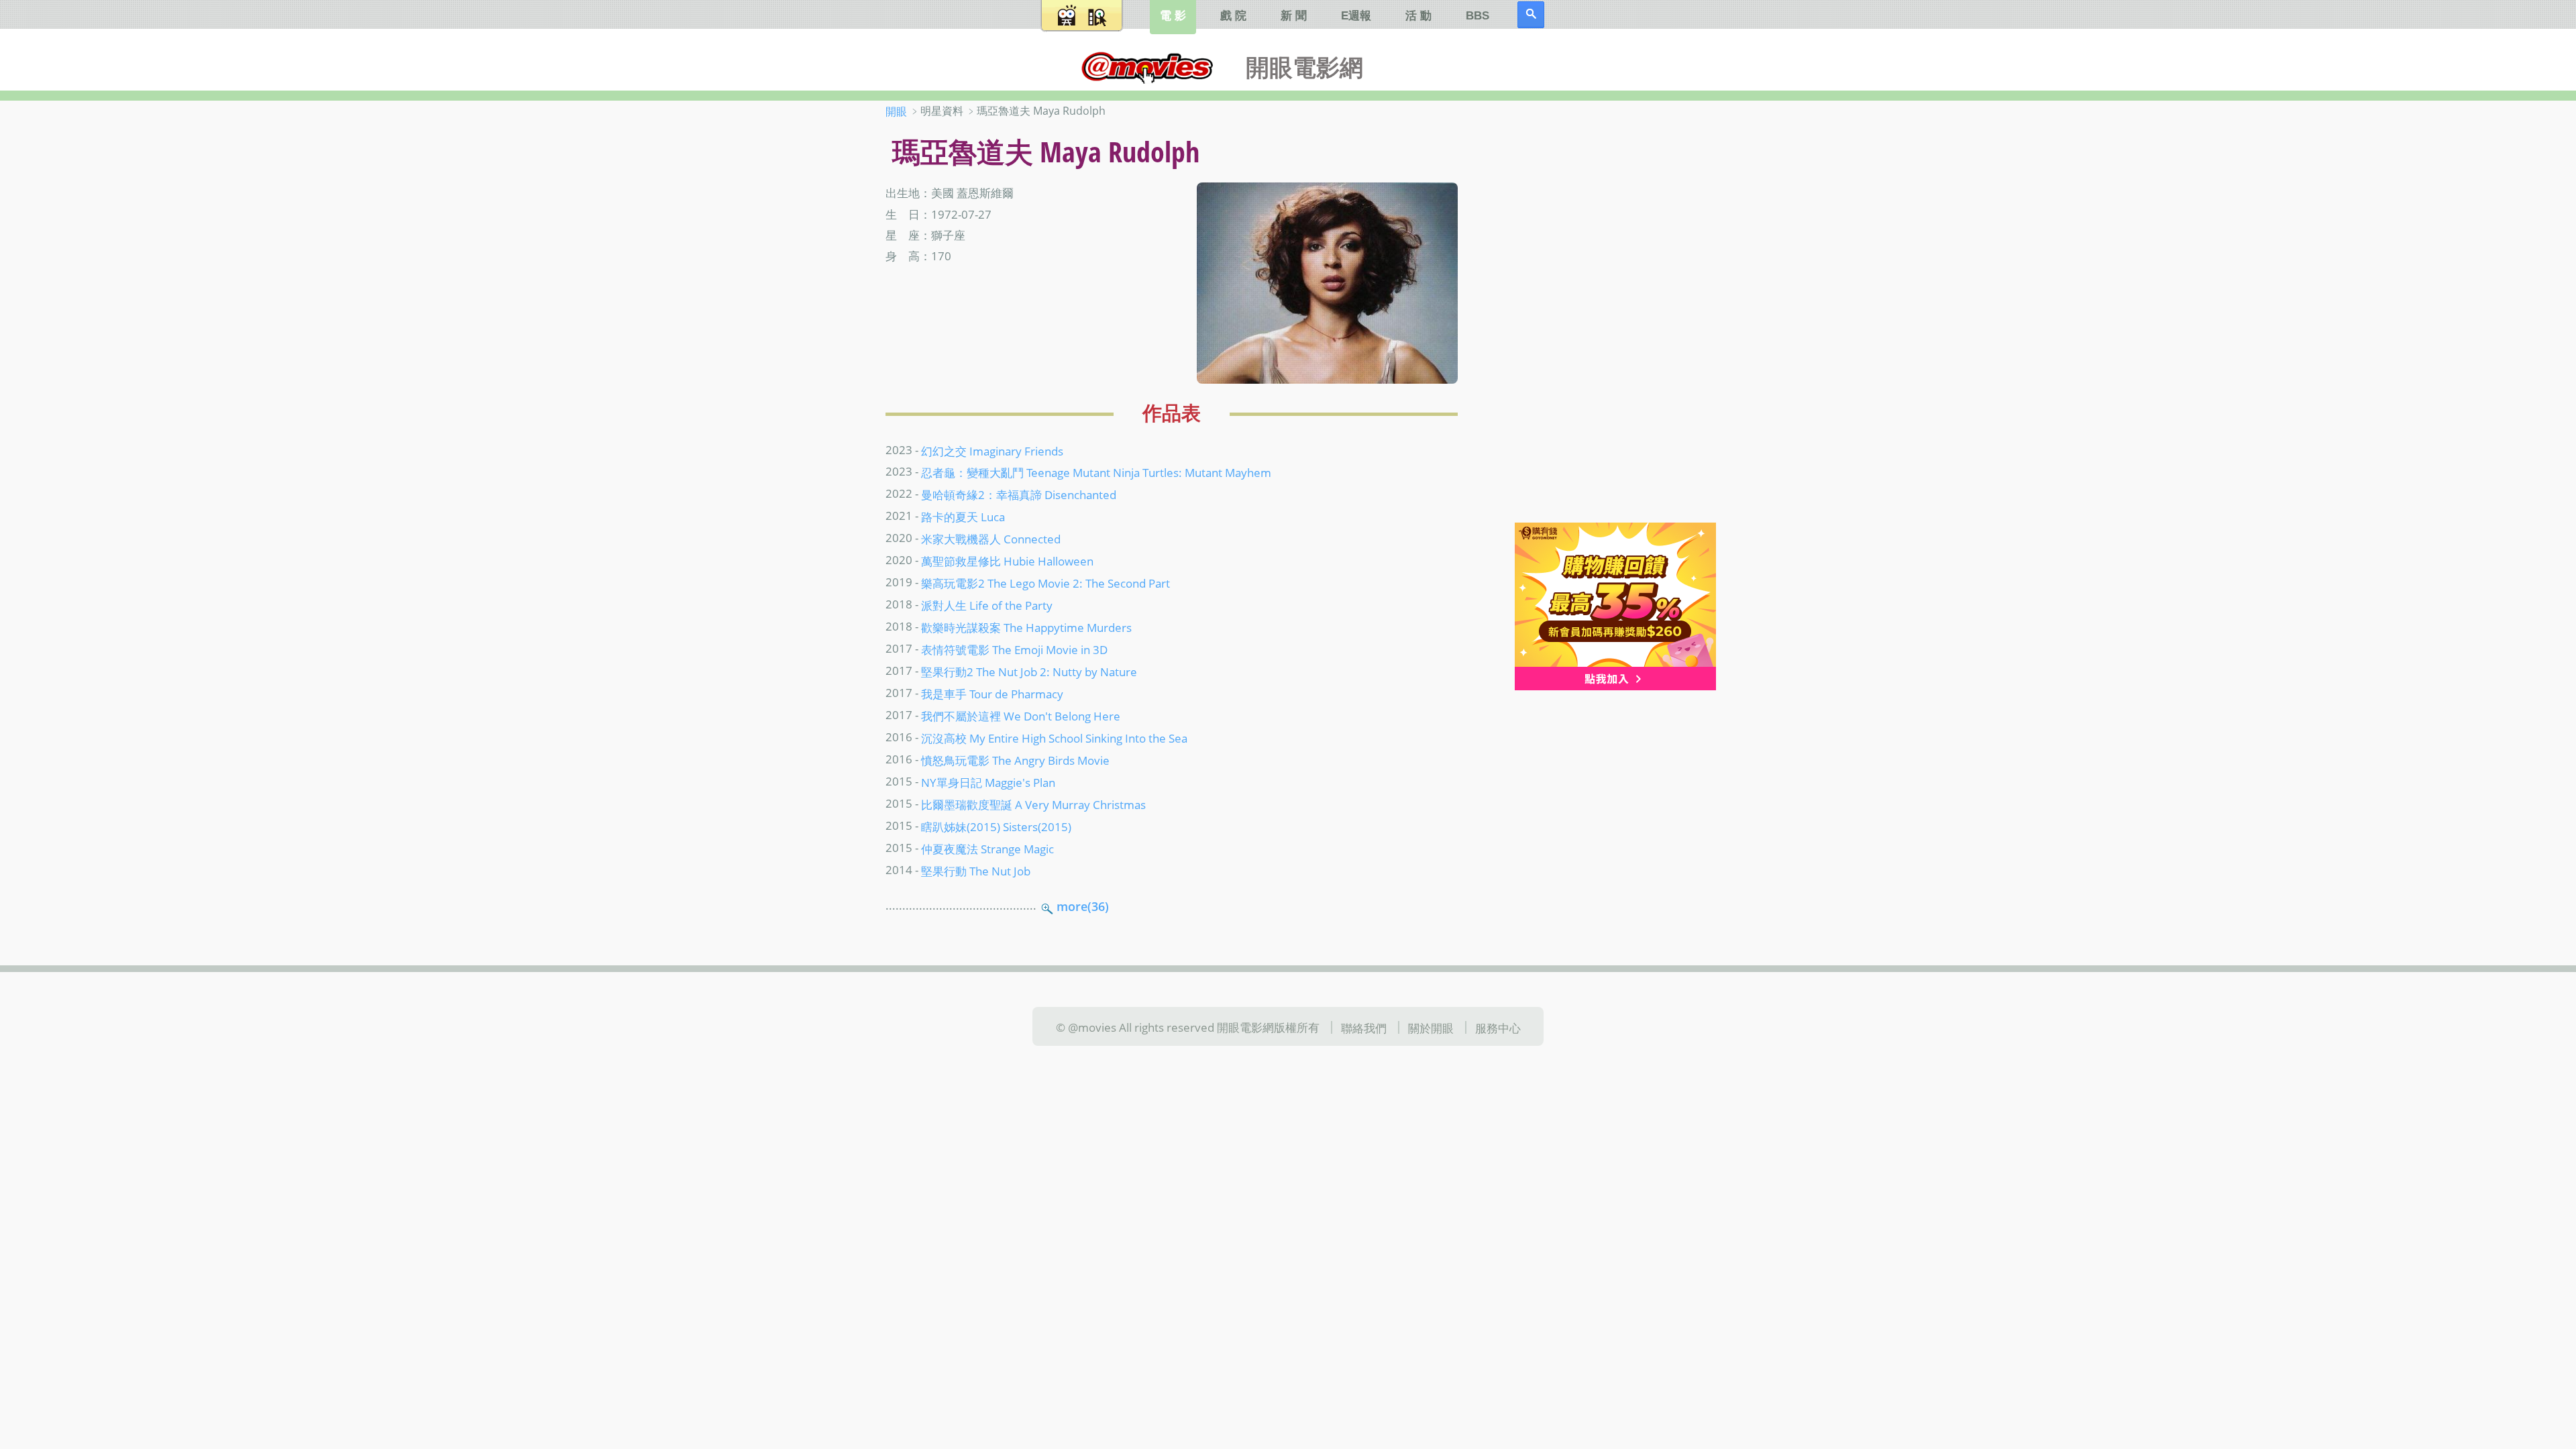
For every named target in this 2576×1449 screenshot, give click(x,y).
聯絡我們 (1364, 1028)
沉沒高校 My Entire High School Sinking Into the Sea (1054, 738)
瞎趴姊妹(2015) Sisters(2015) (996, 826)
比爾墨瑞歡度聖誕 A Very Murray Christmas (1033, 804)
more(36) (1083, 906)
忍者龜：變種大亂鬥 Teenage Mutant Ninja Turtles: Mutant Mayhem (1096, 472)
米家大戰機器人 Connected (991, 539)
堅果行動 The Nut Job (976, 870)
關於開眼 (1431, 1028)
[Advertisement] (1603, 315)
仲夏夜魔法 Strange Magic (987, 848)
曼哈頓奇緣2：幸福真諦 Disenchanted (1019, 494)
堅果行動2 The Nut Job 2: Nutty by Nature (1029, 672)
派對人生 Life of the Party (987, 605)
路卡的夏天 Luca (963, 517)
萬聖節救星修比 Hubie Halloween (1007, 561)
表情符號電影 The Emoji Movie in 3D (1014, 649)
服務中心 (1498, 1028)
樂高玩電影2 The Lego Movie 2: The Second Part (1045, 583)
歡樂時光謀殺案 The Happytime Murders (1026, 627)
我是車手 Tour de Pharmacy (992, 694)
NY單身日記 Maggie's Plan (988, 782)
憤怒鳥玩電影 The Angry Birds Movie (1015, 760)
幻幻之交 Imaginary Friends (992, 450)
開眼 (896, 111)
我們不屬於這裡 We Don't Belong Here (1021, 716)
